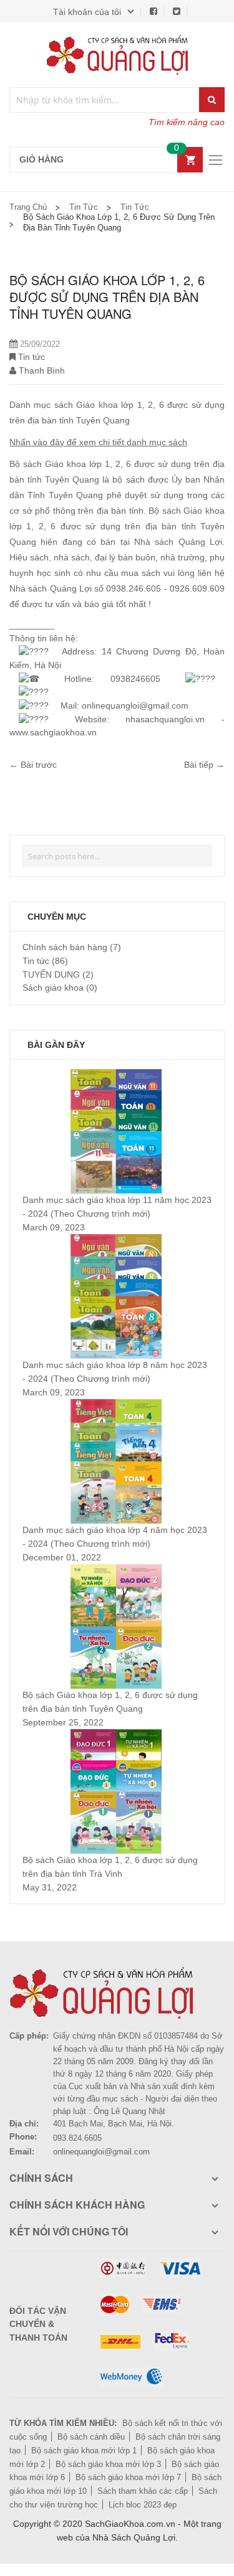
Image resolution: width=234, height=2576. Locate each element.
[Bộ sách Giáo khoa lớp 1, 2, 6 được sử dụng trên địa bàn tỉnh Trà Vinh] (116, 1735)
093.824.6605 (77, 2138)
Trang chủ (28, 207)
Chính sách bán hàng (66, 947)
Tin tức (84, 207)
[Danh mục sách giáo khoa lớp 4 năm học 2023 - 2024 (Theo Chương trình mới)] (116, 1405)
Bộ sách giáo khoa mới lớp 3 (108, 2464)
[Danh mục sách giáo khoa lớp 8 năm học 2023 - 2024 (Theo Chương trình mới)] (116, 1240)
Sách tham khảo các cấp (143, 2491)
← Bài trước (33, 765)
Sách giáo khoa (54, 988)
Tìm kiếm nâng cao (187, 122)
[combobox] (105, 100)
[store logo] (117, 55)
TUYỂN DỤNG (52, 974)
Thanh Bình (42, 370)
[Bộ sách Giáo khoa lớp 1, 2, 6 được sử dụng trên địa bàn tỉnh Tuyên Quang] (116, 1570)
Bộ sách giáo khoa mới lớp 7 (128, 2477)
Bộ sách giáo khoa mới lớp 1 (84, 2451)
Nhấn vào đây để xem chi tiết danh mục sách (98, 442)
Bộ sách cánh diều (91, 2437)
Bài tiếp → (204, 765)
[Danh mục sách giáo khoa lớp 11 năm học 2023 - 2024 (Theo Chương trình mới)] (116, 1075)
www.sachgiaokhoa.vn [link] (53, 732)
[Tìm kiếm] (212, 100)
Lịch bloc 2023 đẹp (143, 2505)
